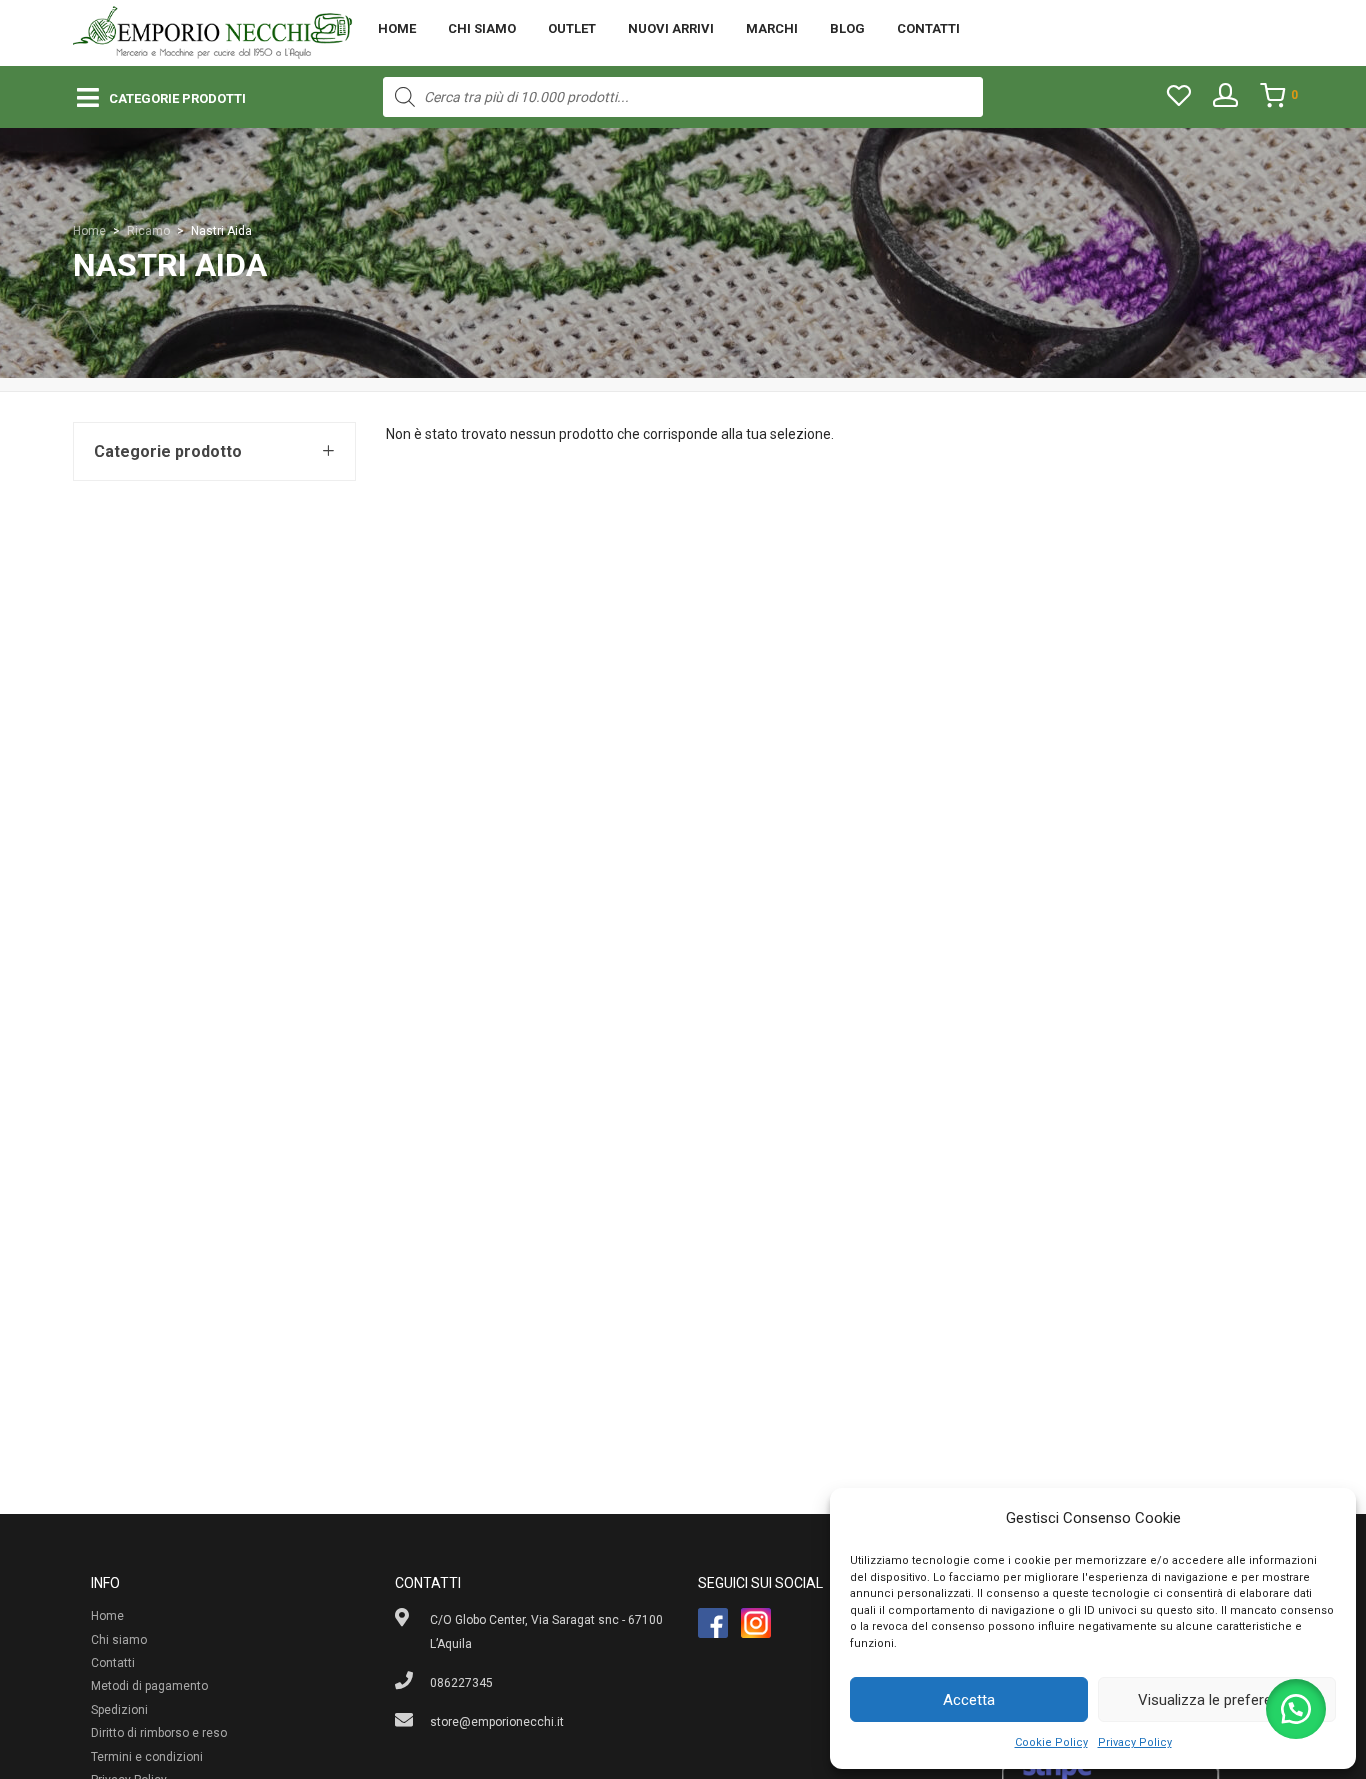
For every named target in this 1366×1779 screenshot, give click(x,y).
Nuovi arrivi (671, 28)
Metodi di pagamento (149, 1686)
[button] (1296, 1709)
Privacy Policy (1135, 1742)
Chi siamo (482, 28)
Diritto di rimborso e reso (159, 1733)
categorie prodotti (177, 98)
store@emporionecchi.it (497, 1722)
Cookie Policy (1051, 1742)
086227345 (461, 1683)
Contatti (928, 28)
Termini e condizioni (147, 1757)
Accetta (969, 1700)
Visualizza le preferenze (1217, 1700)
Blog (847, 28)
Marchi (772, 28)
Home (397, 28)
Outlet (572, 28)
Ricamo (148, 231)
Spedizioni (119, 1710)
